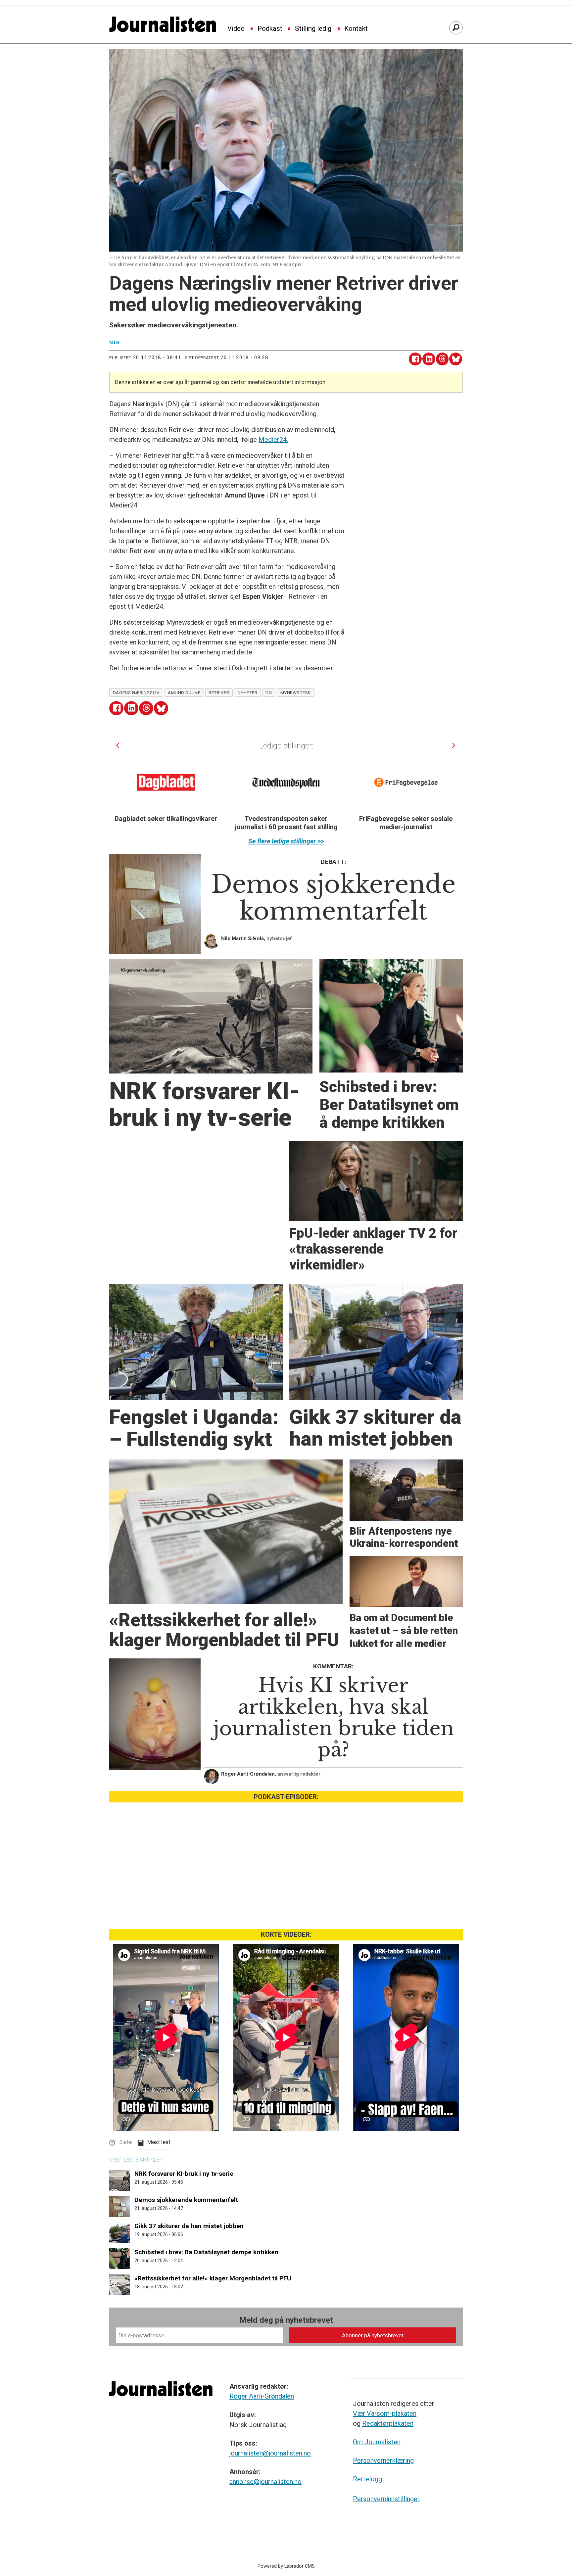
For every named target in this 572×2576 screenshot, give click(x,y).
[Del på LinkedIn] (429, 359)
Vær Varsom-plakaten (385, 2413)
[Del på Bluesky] (456, 359)
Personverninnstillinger (386, 2499)
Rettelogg (367, 2479)
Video (236, 29)
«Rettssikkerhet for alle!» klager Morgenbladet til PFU (213, 2278)
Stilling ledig (313, 29)
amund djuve (184, 692)
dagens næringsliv (136, 692)
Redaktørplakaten (388, 2423)
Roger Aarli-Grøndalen (262, 2396)
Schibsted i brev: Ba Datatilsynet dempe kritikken (206, 2252)
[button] (118, 746)
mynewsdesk (296, 692)
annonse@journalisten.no (265, 2482)
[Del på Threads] (442, 359)
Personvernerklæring (383, 2460)
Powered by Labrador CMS (286, 2566)
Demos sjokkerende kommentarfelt (186, 2200)
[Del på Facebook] (415, 359)
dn (269, 692)
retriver (219, 692)
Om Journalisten (377, 2442)
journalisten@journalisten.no (270, 2453)
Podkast (270, 29)
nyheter (248, 692)
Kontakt (356, 29)
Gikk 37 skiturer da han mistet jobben (189, 2226)
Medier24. (273, 440)
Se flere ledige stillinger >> (286, 841)
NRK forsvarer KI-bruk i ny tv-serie (184, 2174)
